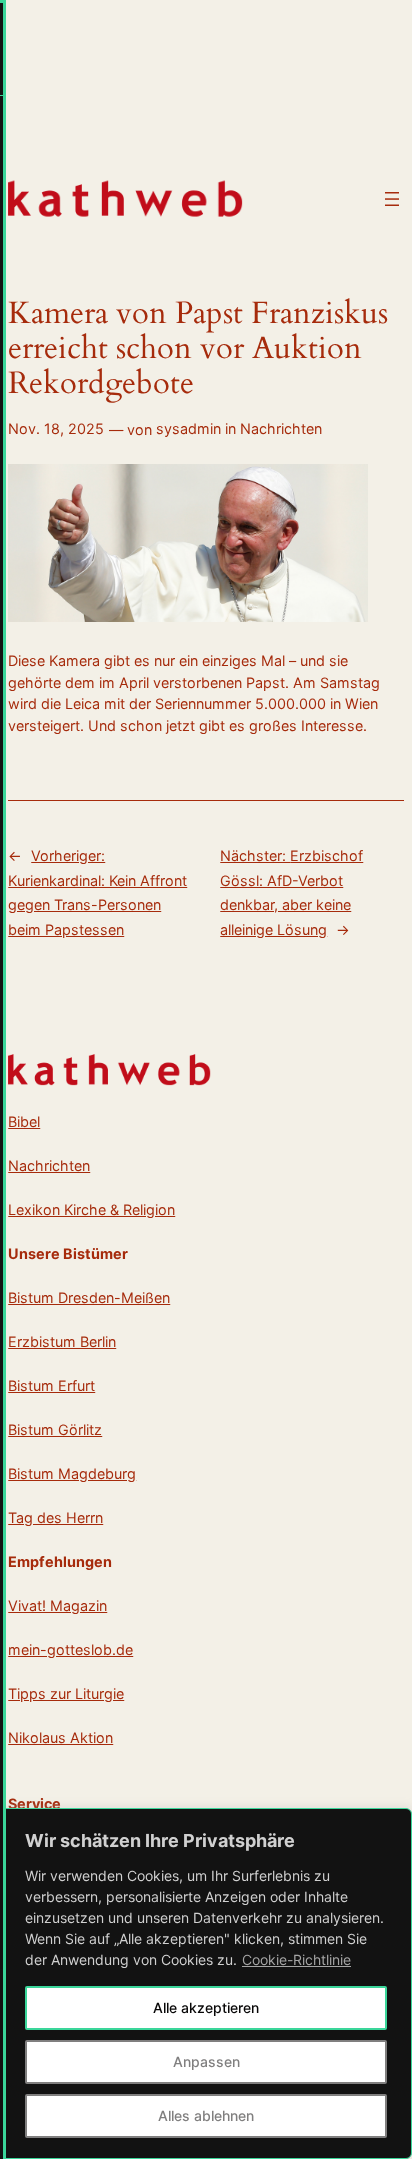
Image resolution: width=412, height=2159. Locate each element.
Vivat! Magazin (57, 1605)
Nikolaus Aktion (60, 1737)
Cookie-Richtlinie (296, 1959)
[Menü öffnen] (392, 199)
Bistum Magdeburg (72, 1473)
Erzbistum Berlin (62, 1341)
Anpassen (206, 2061)
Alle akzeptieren (206, 2007)
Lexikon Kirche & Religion (91, 1209)
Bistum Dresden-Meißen (89, 1297)
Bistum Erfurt (51, 1385)
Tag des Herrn (55, 1517)
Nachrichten (281, 428)
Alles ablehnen (206, 2115)
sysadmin (188, 428)
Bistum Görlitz (55, 1429)
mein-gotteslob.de (70, 1649)
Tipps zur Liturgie (66, 1693)
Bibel (24, 1121)
